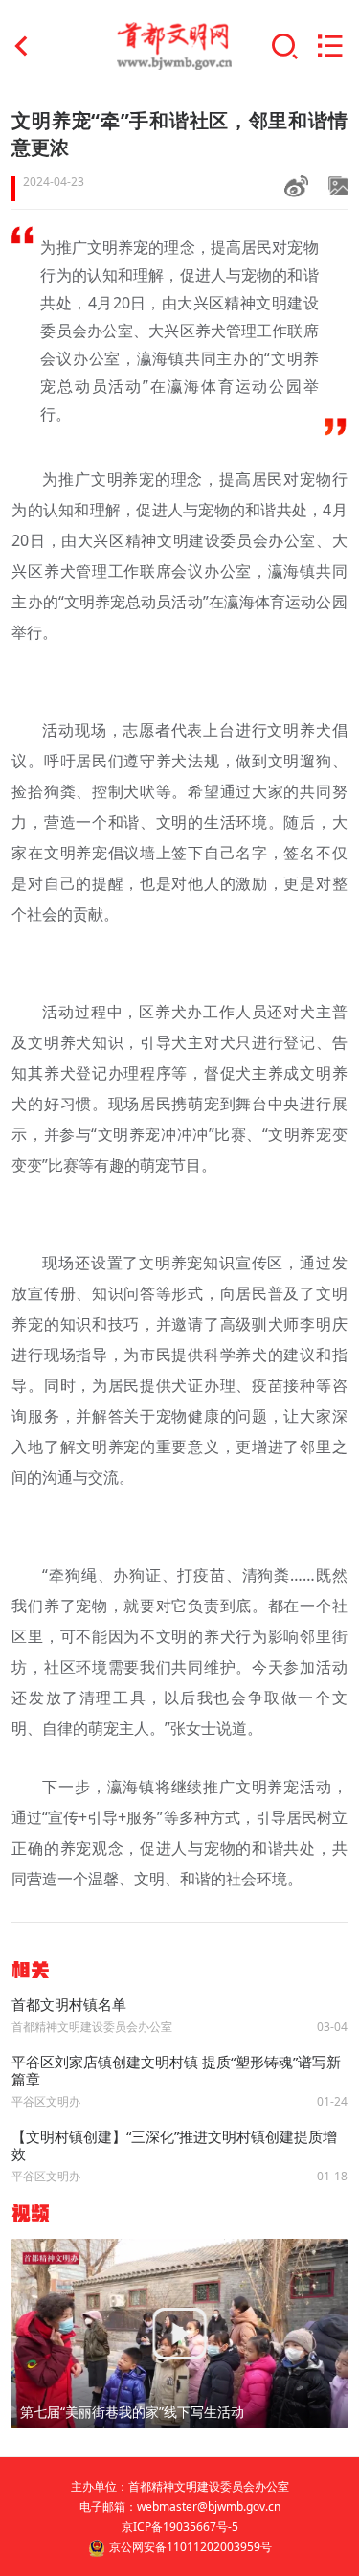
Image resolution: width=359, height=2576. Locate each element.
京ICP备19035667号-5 (180, 2527)
